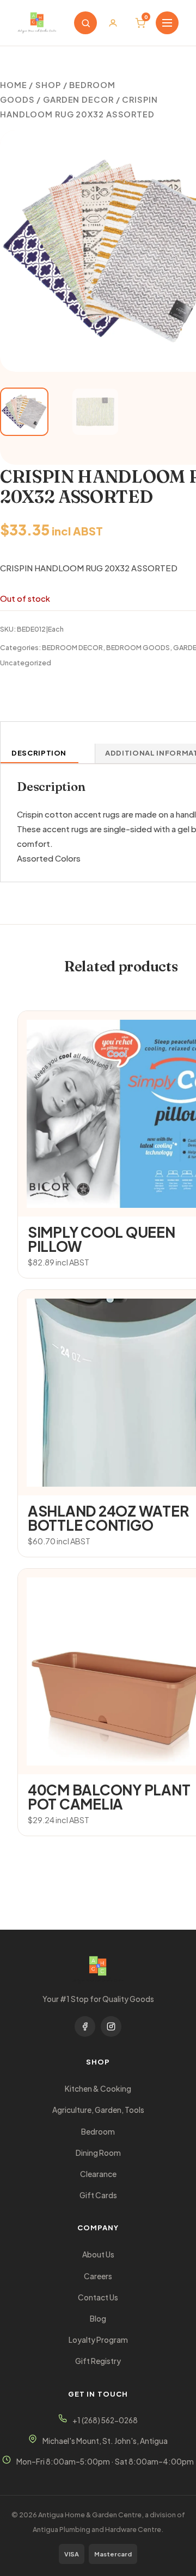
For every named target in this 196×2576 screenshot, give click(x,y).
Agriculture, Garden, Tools (98, 2110)
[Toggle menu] (167, 23)
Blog (98, 2319)
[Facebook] (85, 2026)
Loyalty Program (98, 2340)
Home (14, 85)
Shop (48, 85)
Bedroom (98, 2132)
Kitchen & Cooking (98, 2089)
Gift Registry (98, 2361)
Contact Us (98, 2297)
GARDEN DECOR (78, 99)
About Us (98, 2254)
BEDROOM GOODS (138, 647)
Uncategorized (26, 663)
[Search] (85, 23)
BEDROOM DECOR (72, 647)
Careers (98, 2276)
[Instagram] (111, 2026)
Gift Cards (98, 2195)
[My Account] (113, 23)
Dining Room (98, 2153)
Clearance (98, 2174)
